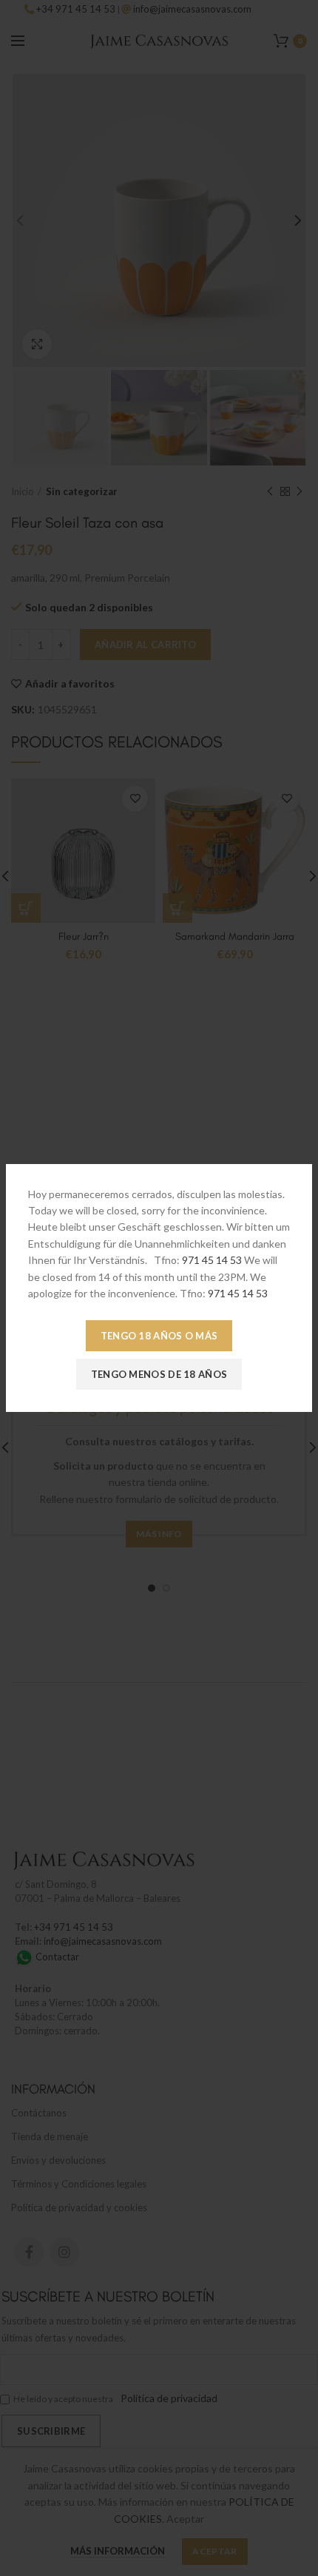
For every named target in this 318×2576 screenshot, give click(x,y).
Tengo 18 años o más (159, 1336)
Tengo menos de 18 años (159, 1374)
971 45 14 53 (212, 1260)
